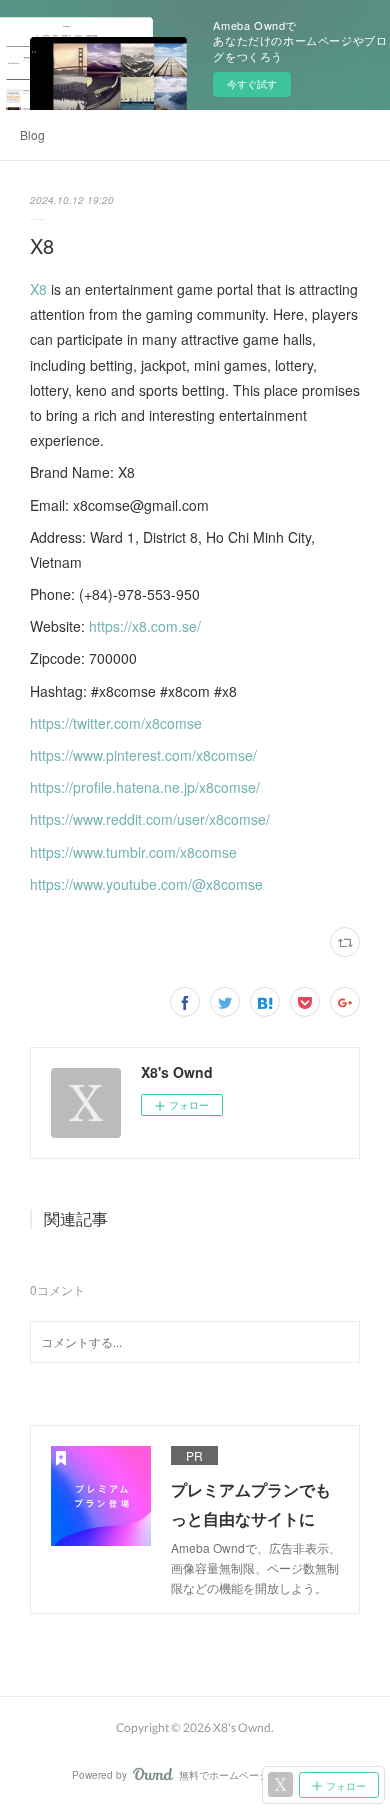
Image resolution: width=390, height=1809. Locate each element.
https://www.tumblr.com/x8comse (133, 852)
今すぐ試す (252, 84)
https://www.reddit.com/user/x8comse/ (150, 819)
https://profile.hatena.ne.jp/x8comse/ (145, 787)
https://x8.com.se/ (145, 626)
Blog (32, 134)
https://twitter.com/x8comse (116, 723)
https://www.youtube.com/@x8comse (146, 884)
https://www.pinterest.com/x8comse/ (143, 755)
